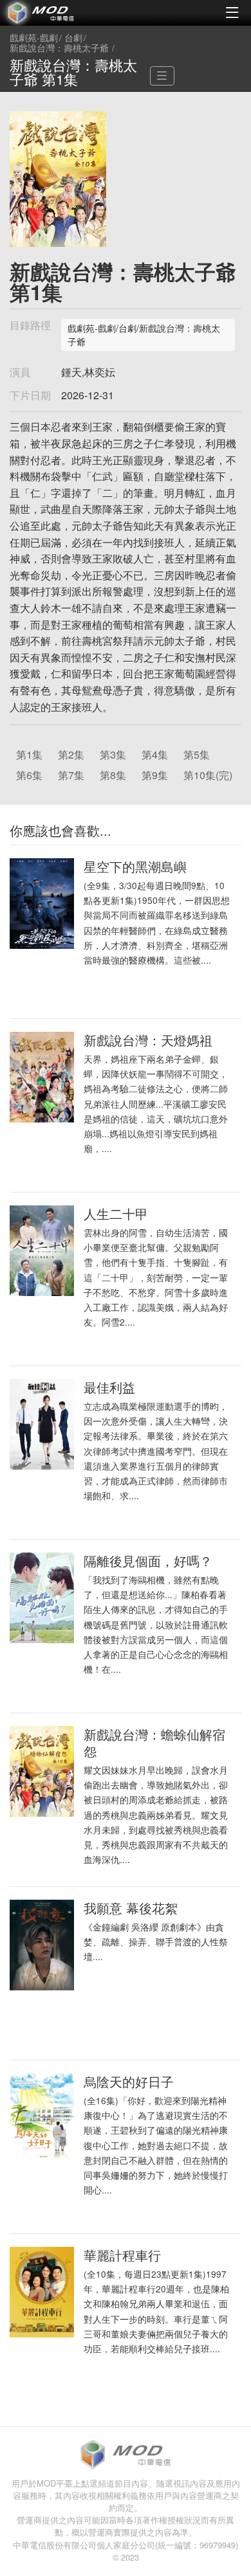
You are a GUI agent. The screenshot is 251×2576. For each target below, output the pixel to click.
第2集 (71, 754)
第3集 (113, 754)
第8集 (113, 775)
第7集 (71, 775)
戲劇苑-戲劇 (34, 38)
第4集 (155, 754)
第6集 (29, 775)
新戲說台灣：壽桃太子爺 (59, 48)
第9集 (155, 775)
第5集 (197, 754)
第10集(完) (208, 775)
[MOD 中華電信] (63, 13)
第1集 (29, 754)
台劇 (73, 38)
